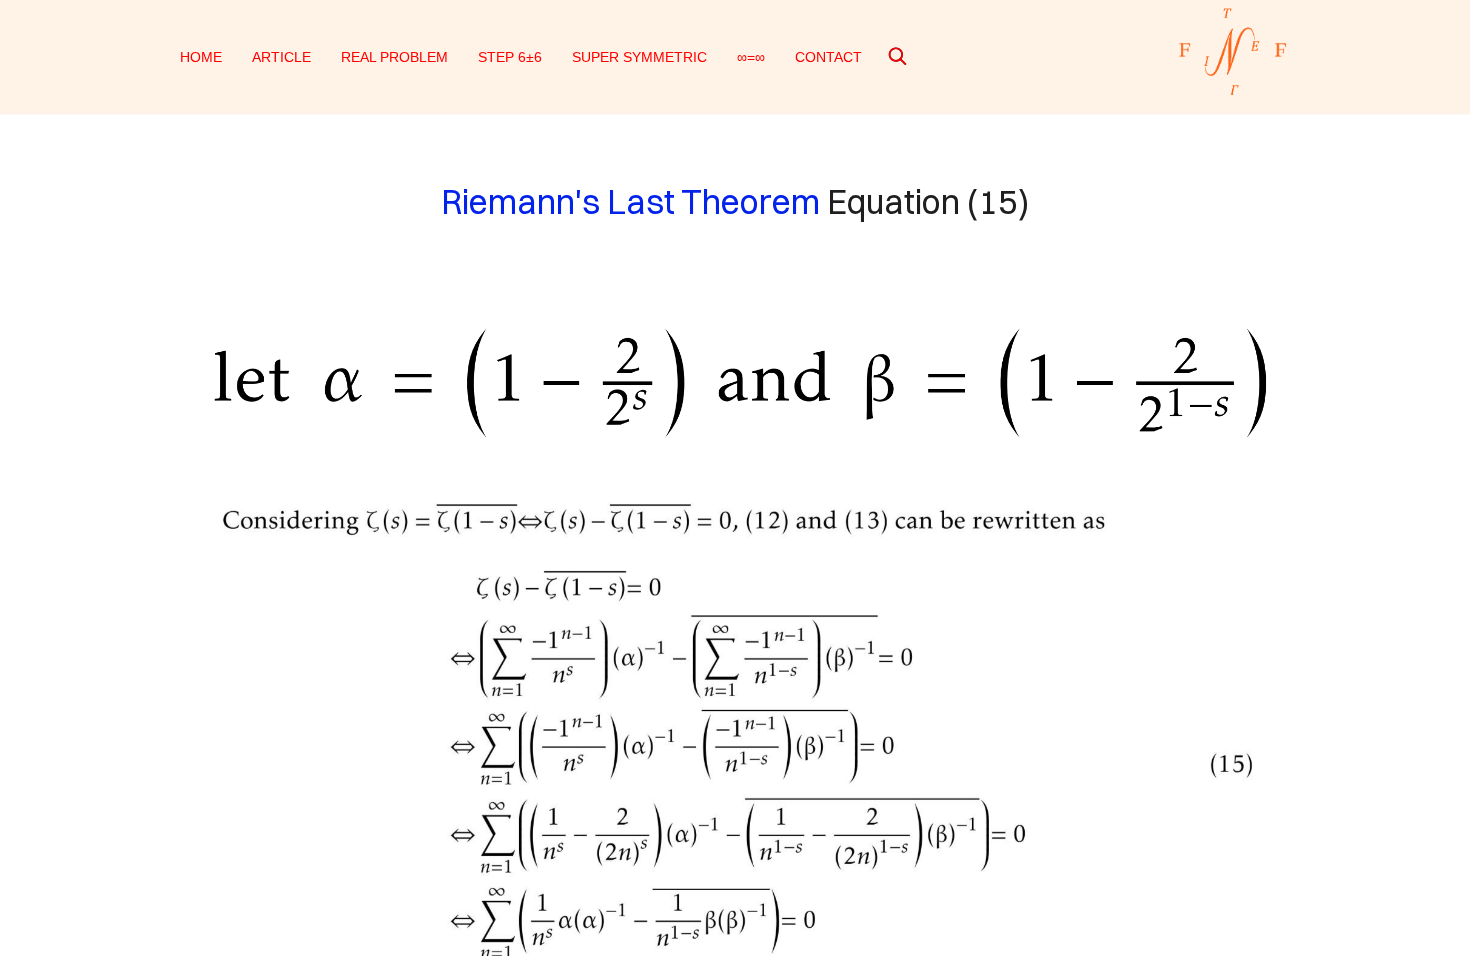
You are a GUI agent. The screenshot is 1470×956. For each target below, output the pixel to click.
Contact (828, 57)
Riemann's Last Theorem (630, 202)
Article (281, 57)
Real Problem (394, 57)
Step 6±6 (510, 57)
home (201, 57)
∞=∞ (751, 57)
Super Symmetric (639, 57)
